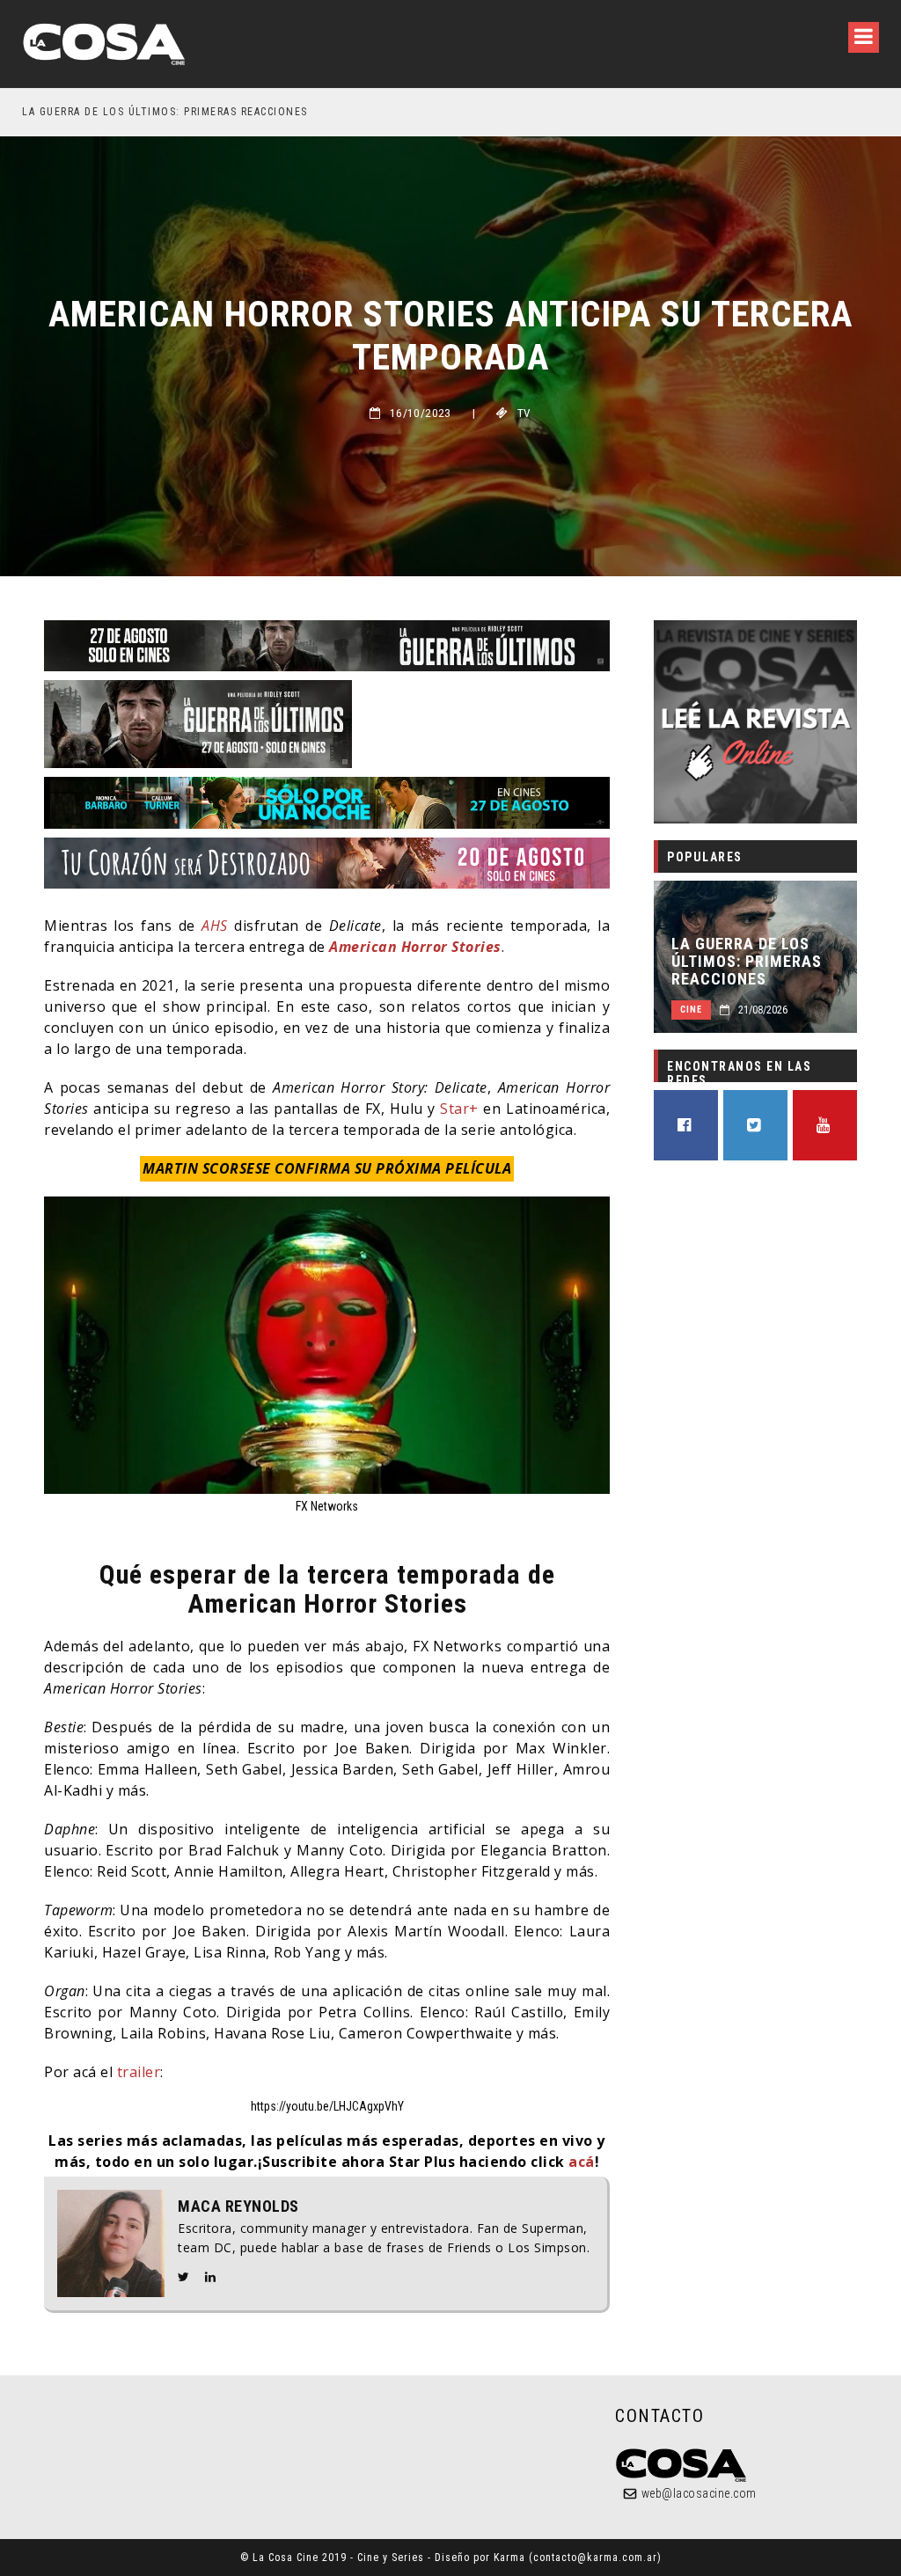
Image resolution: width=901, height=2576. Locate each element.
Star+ (459, 1109)
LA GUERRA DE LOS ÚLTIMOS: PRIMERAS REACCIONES (747, 962)
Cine (691, 1010)
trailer (139, 2072)
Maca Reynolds (238, 2206)
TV (524, 413)
